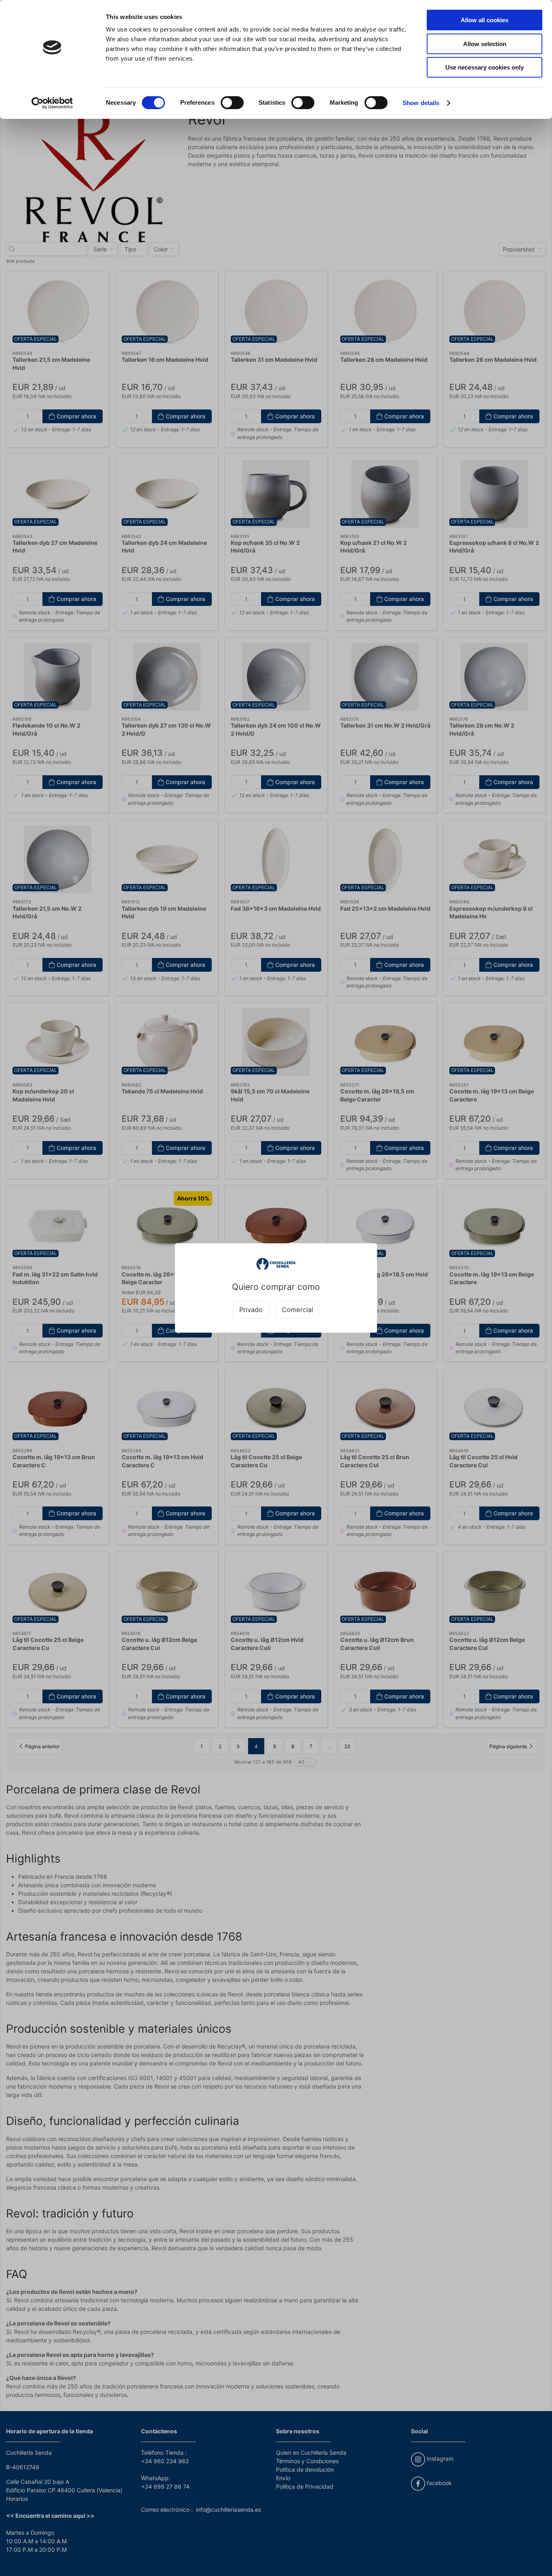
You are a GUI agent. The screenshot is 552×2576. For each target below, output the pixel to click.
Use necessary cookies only (485, 67)
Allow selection (485, 44)
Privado (251, 1310)
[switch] (232, 103)
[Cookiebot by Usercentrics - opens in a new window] (52, 103)
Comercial (297, 1310)
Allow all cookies (485, 20)
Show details (421, 103)
